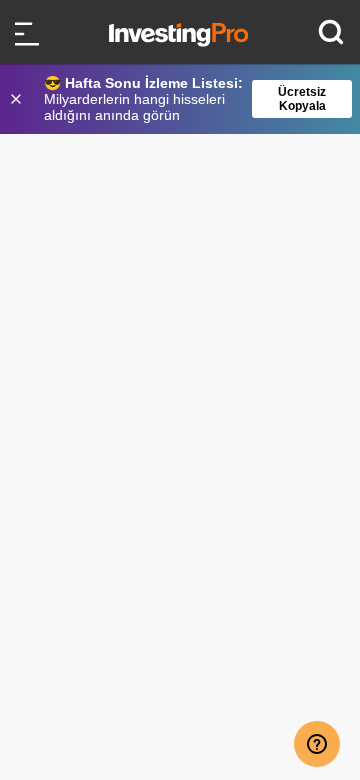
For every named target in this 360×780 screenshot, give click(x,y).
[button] (190, 99)
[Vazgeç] (18, 99)
